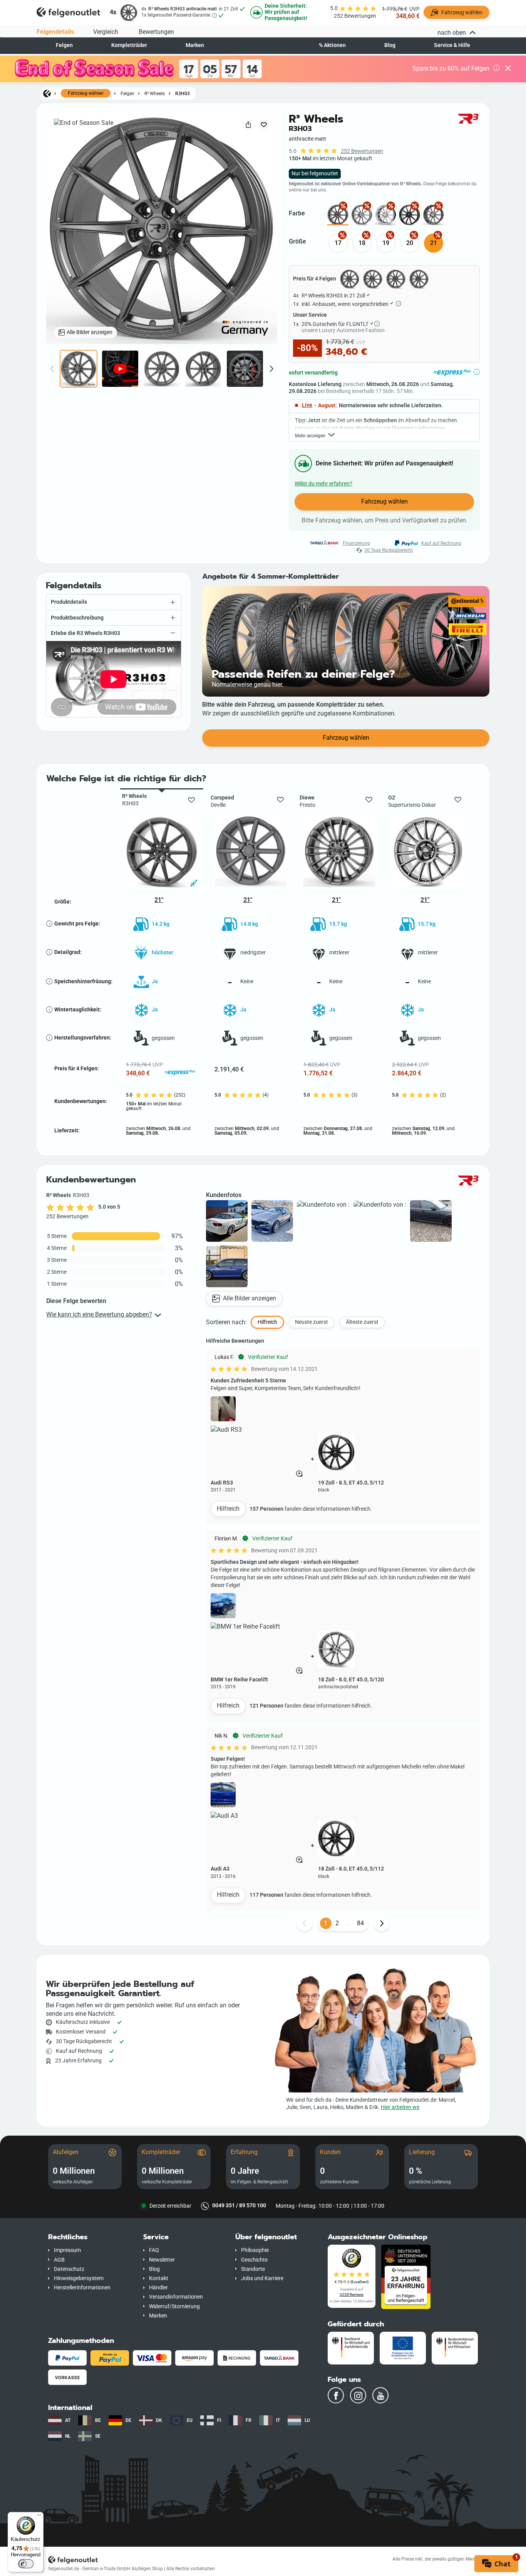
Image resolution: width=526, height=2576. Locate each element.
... (349, 1923)
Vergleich (106, 32)
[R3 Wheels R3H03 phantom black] (410, 215)
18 (362, 243)
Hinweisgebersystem (79, 2278)
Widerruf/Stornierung (174, 2306)
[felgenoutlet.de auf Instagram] (358, 2395)
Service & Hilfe (452, 45)
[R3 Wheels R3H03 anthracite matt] (338, 215)
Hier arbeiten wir (400, 2107)
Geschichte (254, 2260)
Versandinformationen (176, 2297)
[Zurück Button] (305, 1923)
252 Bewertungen (362, 151)
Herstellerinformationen (82, 2288)
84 (360, 1923)
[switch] (26, 2564)
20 (410, 243)
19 (386, 243)
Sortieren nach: (226, 1322)
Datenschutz (69, 2269)
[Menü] (39, 2517)
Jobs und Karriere (262, 2278)
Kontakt (159, 2278)
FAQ (154, 2250)
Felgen (64, 45)
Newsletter (162, 2260)
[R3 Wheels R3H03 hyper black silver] (386, 215)
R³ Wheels (155, 93)
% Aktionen (332, 45)
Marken (195, 45)
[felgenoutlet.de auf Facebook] (336, 2395)
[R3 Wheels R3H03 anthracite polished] (362, 215)
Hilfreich (228, 1509)
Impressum (67, 2250)
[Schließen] (508, 69)
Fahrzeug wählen (86, 93)
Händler (158, 2288)
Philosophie (255, 2250)
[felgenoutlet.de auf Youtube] (380, 2395)
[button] (114, 602)
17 (338, 243)
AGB (59, 2260)
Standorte (253, 2269)
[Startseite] (47, 93)
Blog (390, 45)
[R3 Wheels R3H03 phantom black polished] (433, 215)
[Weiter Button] (382, 1923)
